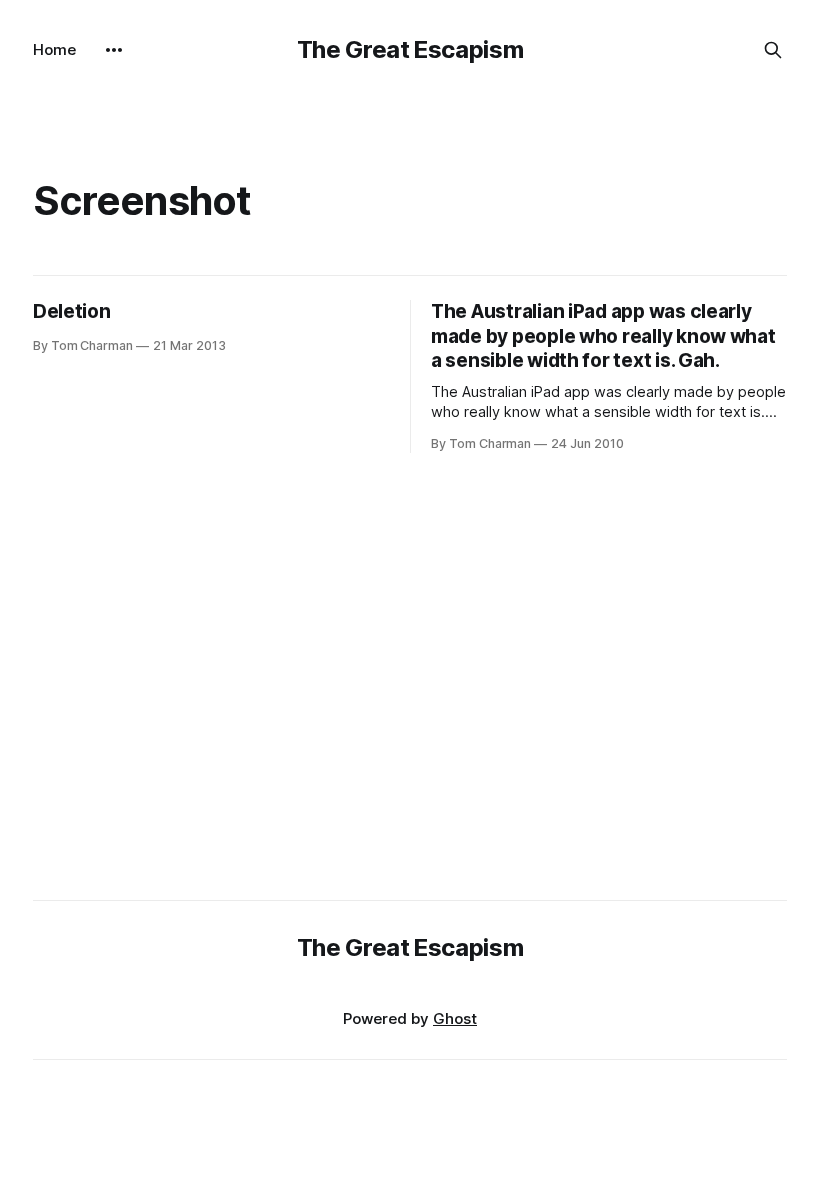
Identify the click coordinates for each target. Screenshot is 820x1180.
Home (54, 49)
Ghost (455, 1018)
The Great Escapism (410, 49)
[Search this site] (773, 50)
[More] (114, 50)
